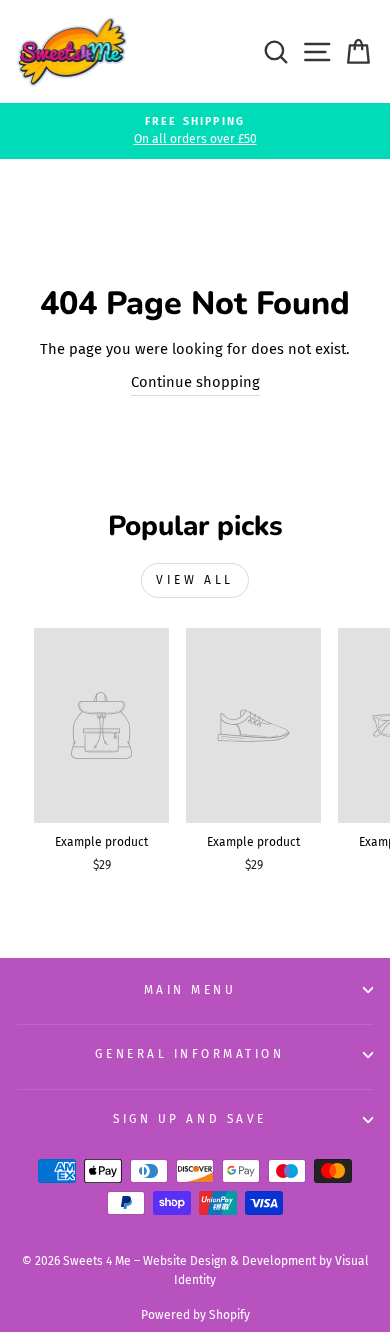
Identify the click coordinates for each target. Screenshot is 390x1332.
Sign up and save (190, 1119)
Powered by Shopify (195, 1315)
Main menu (190, 990)
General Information (189, 1054)
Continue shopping (195, 382)
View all (195, 580)
